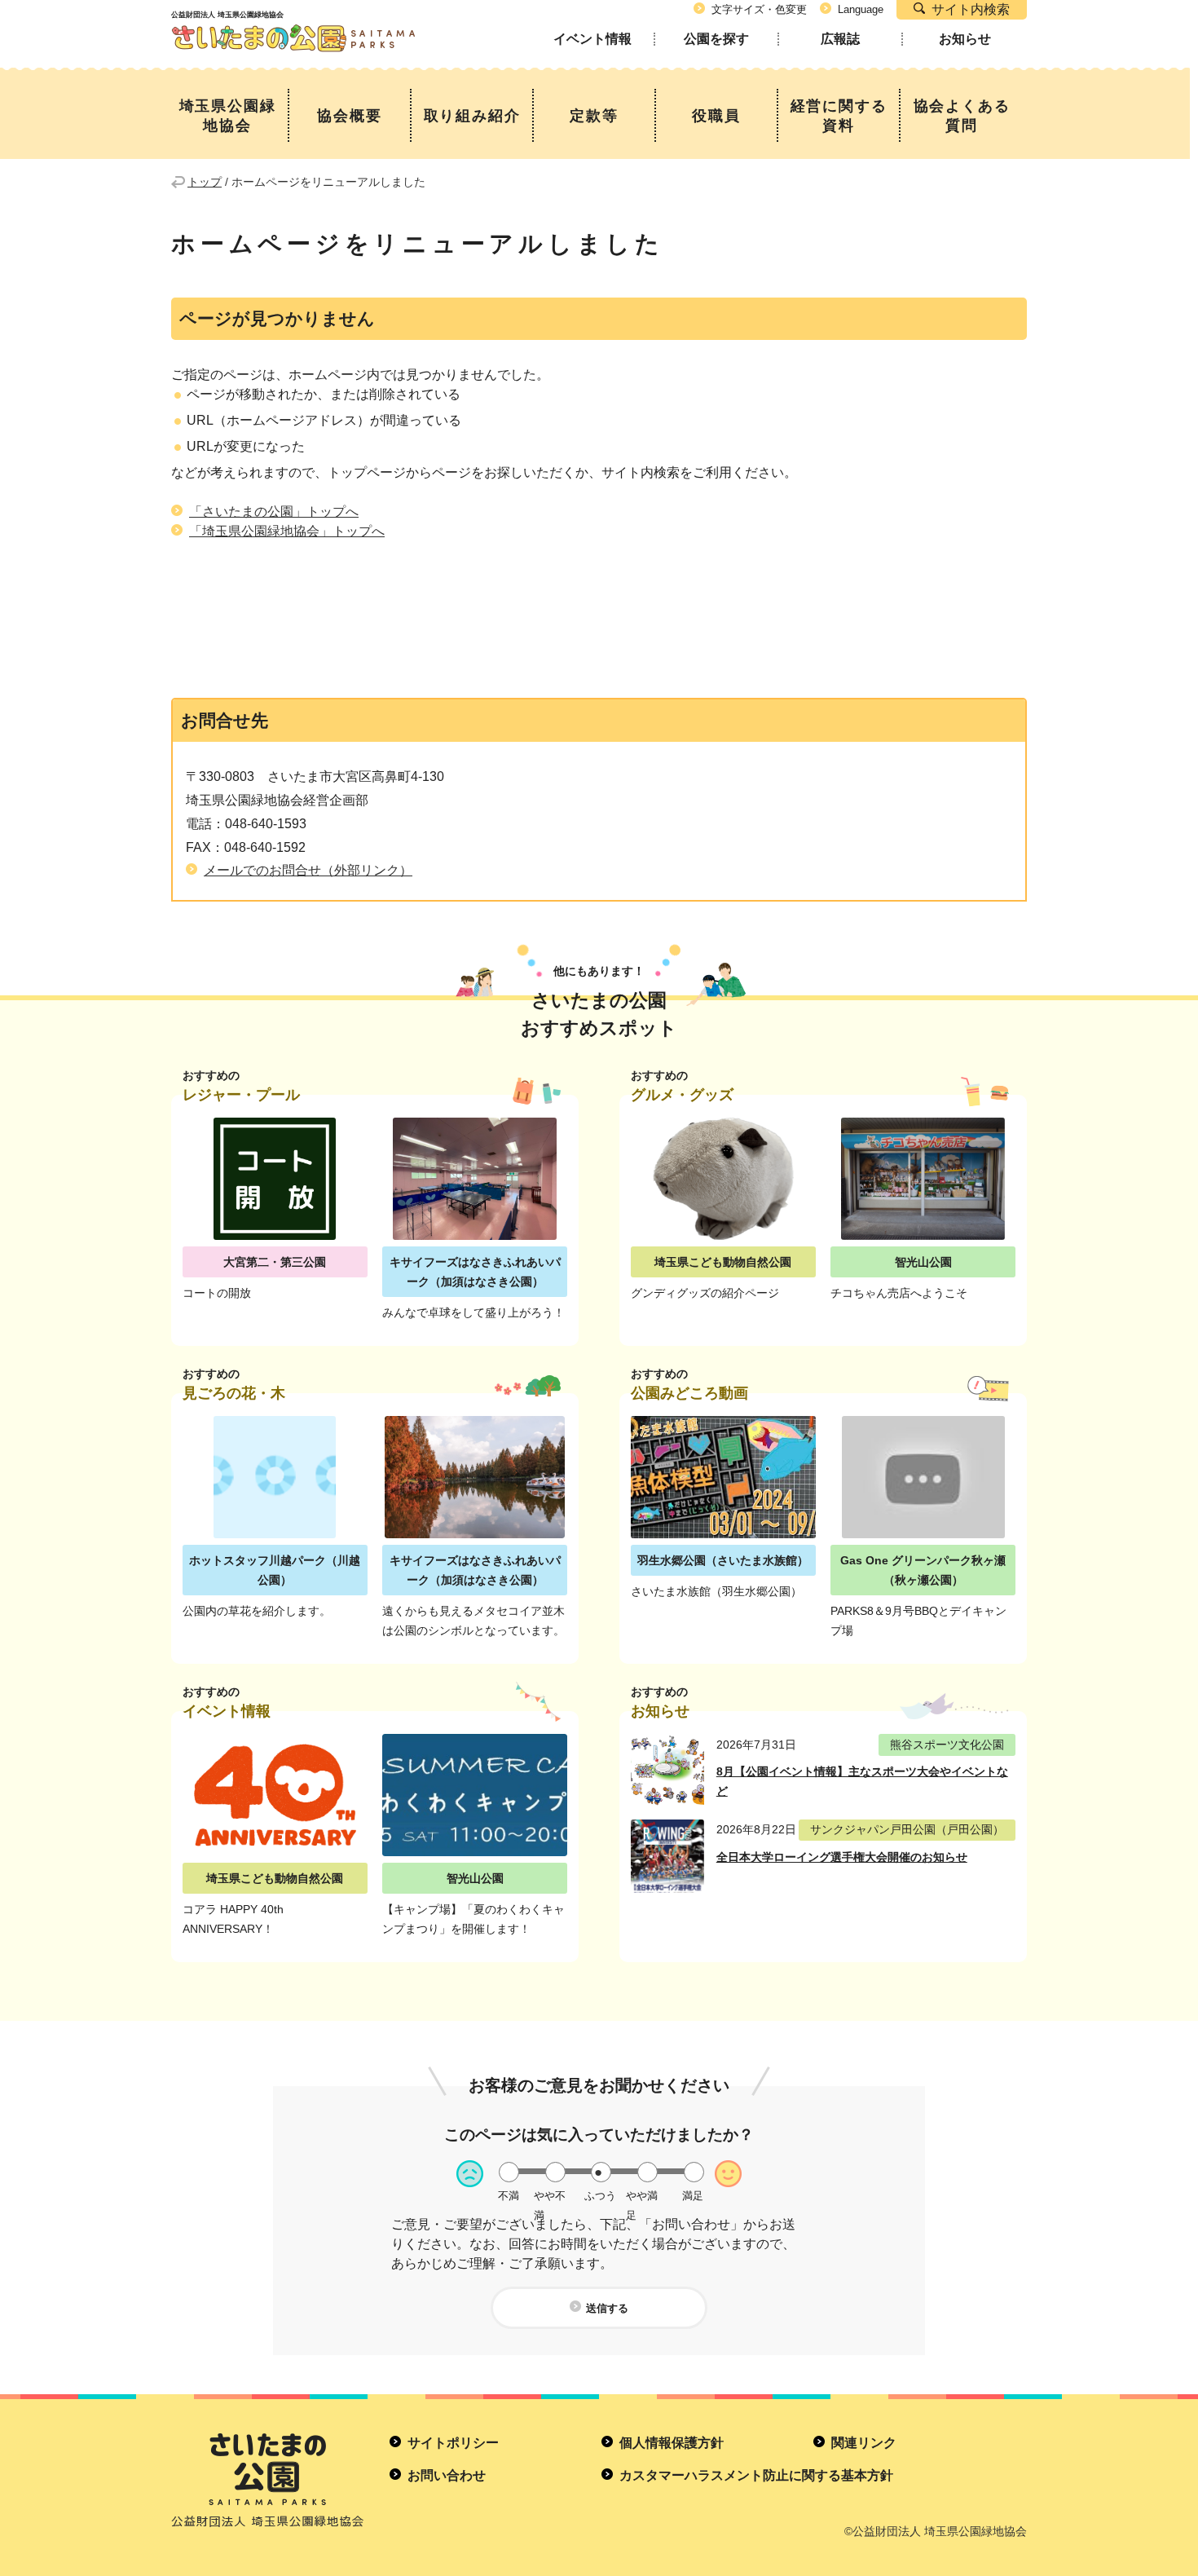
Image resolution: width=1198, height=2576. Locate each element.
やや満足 (642, 2196)
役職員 (716, 116)
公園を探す (716, 39)
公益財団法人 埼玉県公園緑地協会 (293, 24)
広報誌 (840, 39)
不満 (509, 2196)
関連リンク (864, 2443)
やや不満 (550, 2196)
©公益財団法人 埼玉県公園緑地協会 (936, 2531)
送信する (607, 2308)
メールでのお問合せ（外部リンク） (308, 870)
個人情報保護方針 (672, 2443)
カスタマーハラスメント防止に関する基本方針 (756, 2475)
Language (861, 9)
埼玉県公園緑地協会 (228, 116)
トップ (205, 182)
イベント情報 (592, 39)
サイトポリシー (453, 2443)
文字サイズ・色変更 (759, 9)
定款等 (594, 116)
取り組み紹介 (472, 116)
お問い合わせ (447, 2475)
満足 (693, 2196)
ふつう (600, 2196)
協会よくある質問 (962, 116)
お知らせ (965, 39)
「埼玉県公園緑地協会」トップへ (287, 531)
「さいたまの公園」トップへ (274, 512)
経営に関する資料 (839, 116)
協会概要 (349, 116)
